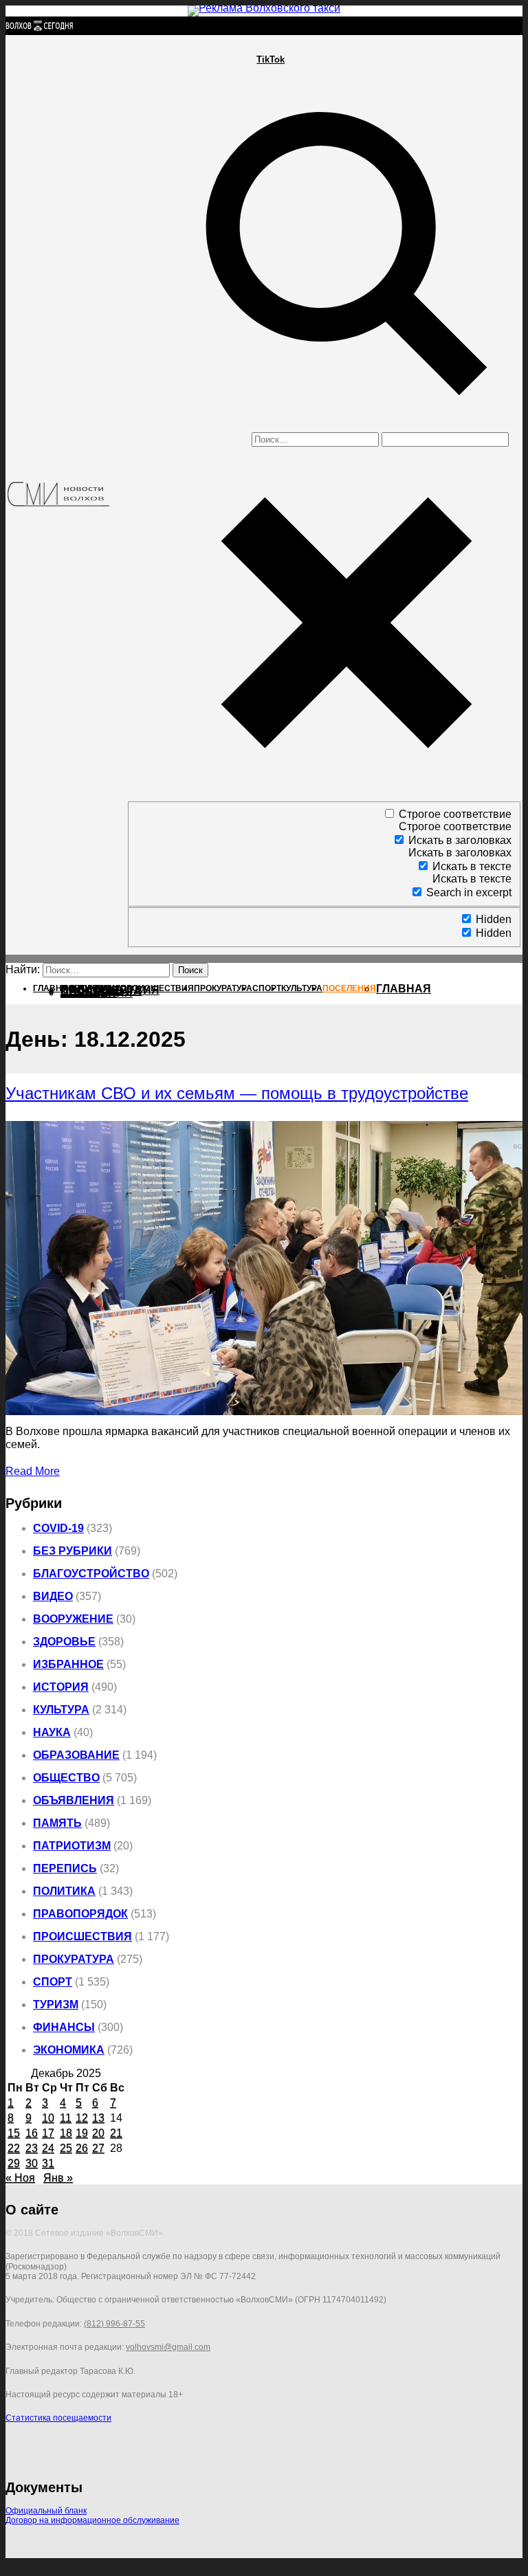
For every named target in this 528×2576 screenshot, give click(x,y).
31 (48, 2163)
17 (48, 2133)
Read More (33, 1471)
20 (98, 2133)
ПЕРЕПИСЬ (65, 1868)
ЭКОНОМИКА (69, 2050)
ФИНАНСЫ (64, 2027)
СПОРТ (53, 1982)
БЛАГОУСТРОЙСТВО (91, 1574)
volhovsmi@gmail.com (168, 2347)
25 (66, 2148)
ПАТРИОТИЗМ (72, 1846)
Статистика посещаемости (58, 2418)
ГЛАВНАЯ (404, 989)
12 (82, 2118)
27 (98, 2148)
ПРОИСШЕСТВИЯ (82, 1936)
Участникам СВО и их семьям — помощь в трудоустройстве (237, 1093)
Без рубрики (73, 1551)
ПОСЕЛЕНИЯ (97, 993)
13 (98, 2118)
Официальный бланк (46, 2511)
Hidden (494, 919)
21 (116, 2133)
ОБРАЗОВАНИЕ (76, 1755)
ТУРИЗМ (56, 2005)
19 (82, 2133)
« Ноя (20, 2178)
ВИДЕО (53, 1596)
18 (66, 2133)
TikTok (271, 59)
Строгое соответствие (455, 814)
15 (14, 2133)
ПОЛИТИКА (64, 1891)
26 (82, 2148)
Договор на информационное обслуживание (92, 2520)
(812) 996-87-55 (114, 2324)
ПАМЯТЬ (57, 1823)
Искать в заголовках (460, 840)
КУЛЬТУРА (61, 1710)
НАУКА (52, 1732)
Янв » (58, 2178)
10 (48, 2118)
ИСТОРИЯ (61, 1687)
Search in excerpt (469, 892)
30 (32, 2163)
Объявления (74, 1800)
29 (14, 2163)
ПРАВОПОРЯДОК (80, 1914)
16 (32, 2133)
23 (32, 2148)
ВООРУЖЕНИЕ (73, 1619)
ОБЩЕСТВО (66, 1778)
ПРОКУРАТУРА (74, 1959)
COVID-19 (58, 1528)
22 (14, 2148)
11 (66, 2118)
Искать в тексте (472, 866)
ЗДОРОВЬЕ (64, 1642)
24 (48, 2148)
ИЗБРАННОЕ (68, 1664)
